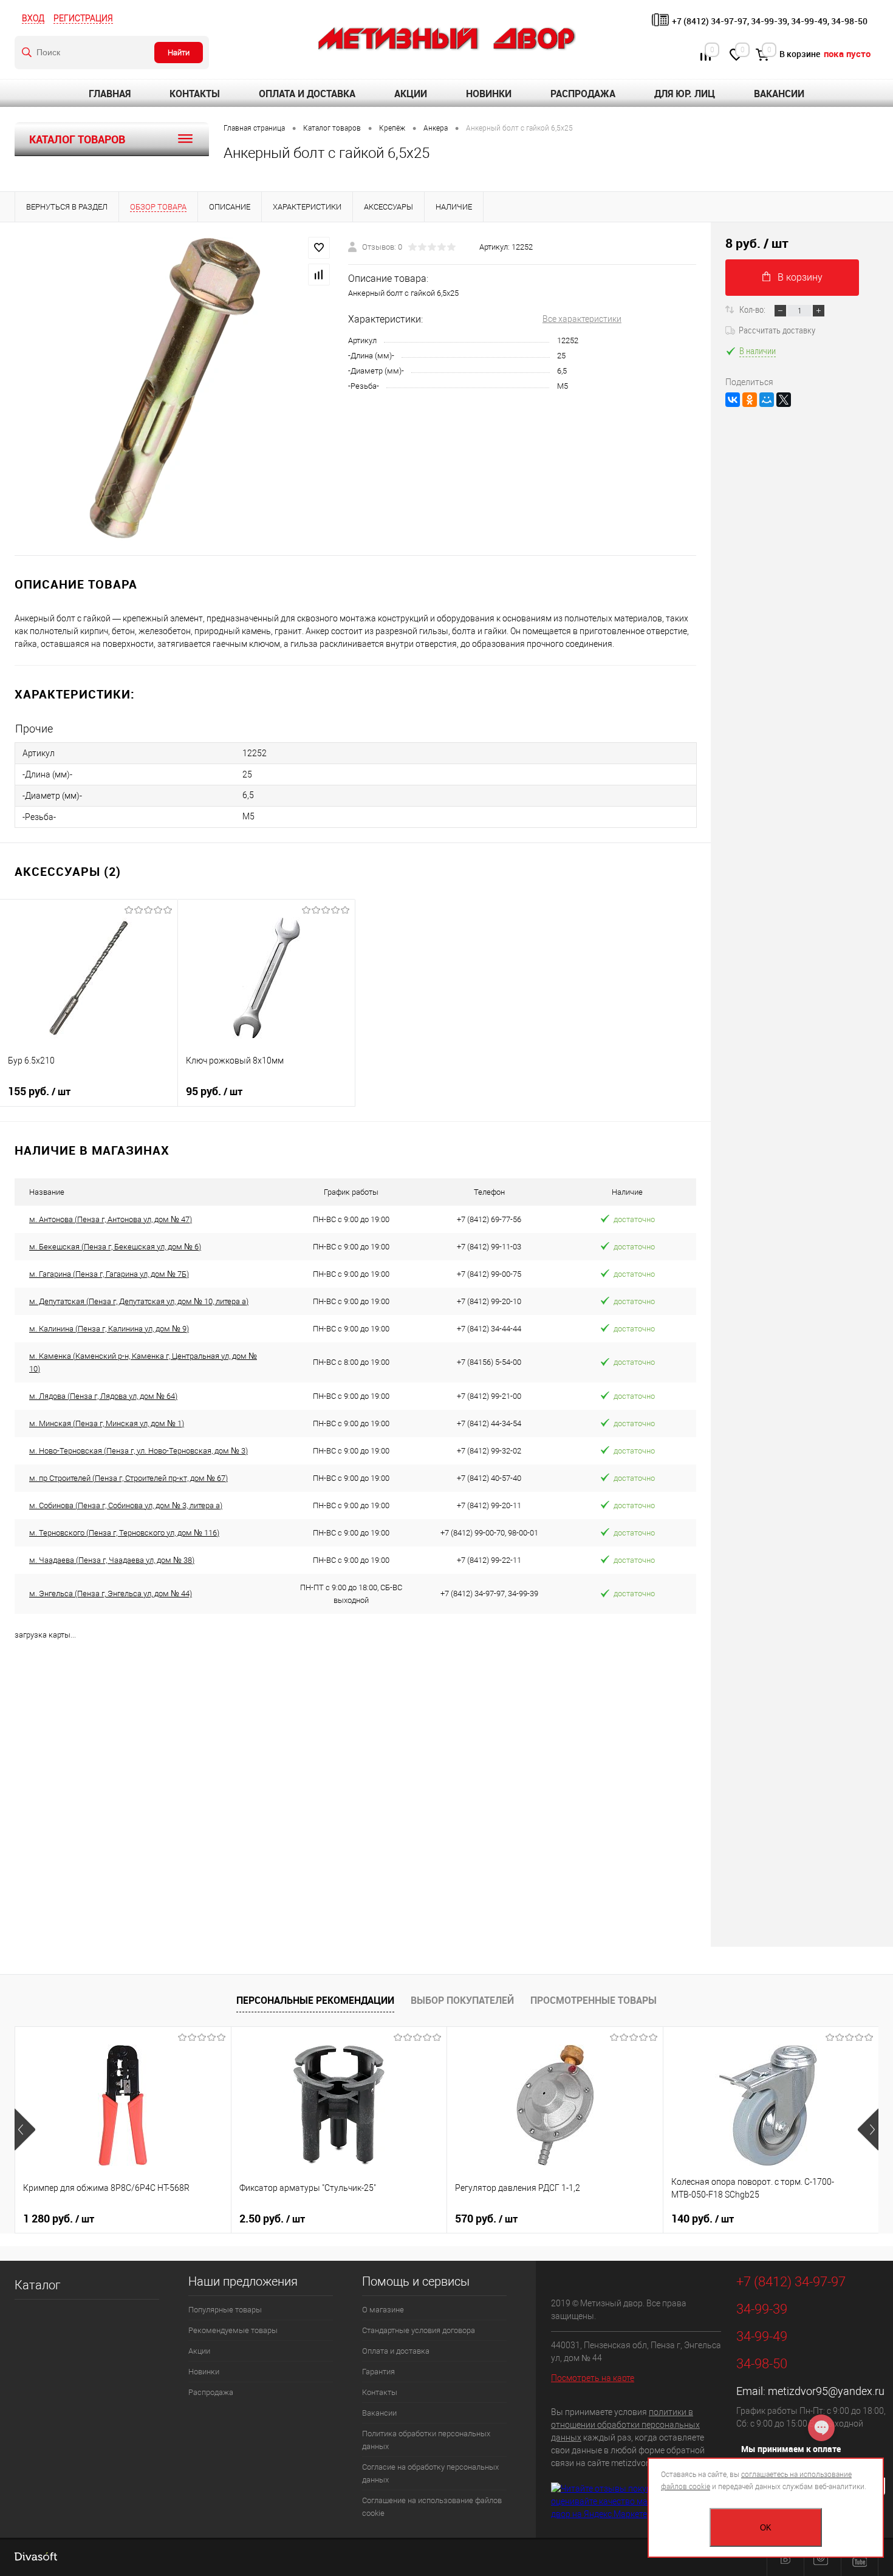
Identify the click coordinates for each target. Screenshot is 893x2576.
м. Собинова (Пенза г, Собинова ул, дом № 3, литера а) (126, 1505)
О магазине (383, 2310)
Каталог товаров (77, 139)
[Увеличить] (174, 389)
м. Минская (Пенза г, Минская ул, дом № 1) (107, 1423)
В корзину (800, 277)
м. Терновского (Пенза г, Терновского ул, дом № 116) (124, 1533)
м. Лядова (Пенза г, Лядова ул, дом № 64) (103, 1396)
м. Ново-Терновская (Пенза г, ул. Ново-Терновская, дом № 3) (139, 1451)
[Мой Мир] (767, 400)
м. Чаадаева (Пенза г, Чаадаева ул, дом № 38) (112, 1560)
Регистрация (83, 18)
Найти (179, 53)
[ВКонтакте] (733, 400)
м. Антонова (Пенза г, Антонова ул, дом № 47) (111, 1219)
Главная (110, 94)
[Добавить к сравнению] (319, 275)
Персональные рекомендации (315, 2000)
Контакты (195, 94)
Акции (411, 94)
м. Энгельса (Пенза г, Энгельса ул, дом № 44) (111, 1594)
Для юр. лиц (685, 94)
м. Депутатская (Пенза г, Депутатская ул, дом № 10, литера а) (139, 1301)
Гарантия (378, 2372)
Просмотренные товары (594, 2000)
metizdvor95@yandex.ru (826, 2391)
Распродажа (583, 94)
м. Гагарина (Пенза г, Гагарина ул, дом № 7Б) (109, 1274)
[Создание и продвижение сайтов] (36, 2558)
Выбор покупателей (462, 2000)
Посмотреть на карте (593, 2378)
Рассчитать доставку (777, 330)
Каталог (37, 2285)
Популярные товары (225, 2310)
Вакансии (779, 94)
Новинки (489, 94)
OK (766, 2528)
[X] (784, 400)
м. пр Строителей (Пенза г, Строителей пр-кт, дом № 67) (128, 1478)
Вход (33, 18)
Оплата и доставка (307, 94)
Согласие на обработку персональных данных (430, 2473)
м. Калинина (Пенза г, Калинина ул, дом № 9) (109, 1329)
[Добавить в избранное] (319, 248)
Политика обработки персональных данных (426, 2440)
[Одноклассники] (750, 400)
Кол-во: (753, 309)
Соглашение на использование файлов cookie (432, 2507)
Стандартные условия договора (419, 2330)
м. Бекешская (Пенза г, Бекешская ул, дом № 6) (115, 1247)
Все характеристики (582, 319)
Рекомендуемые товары (233, 2330)
